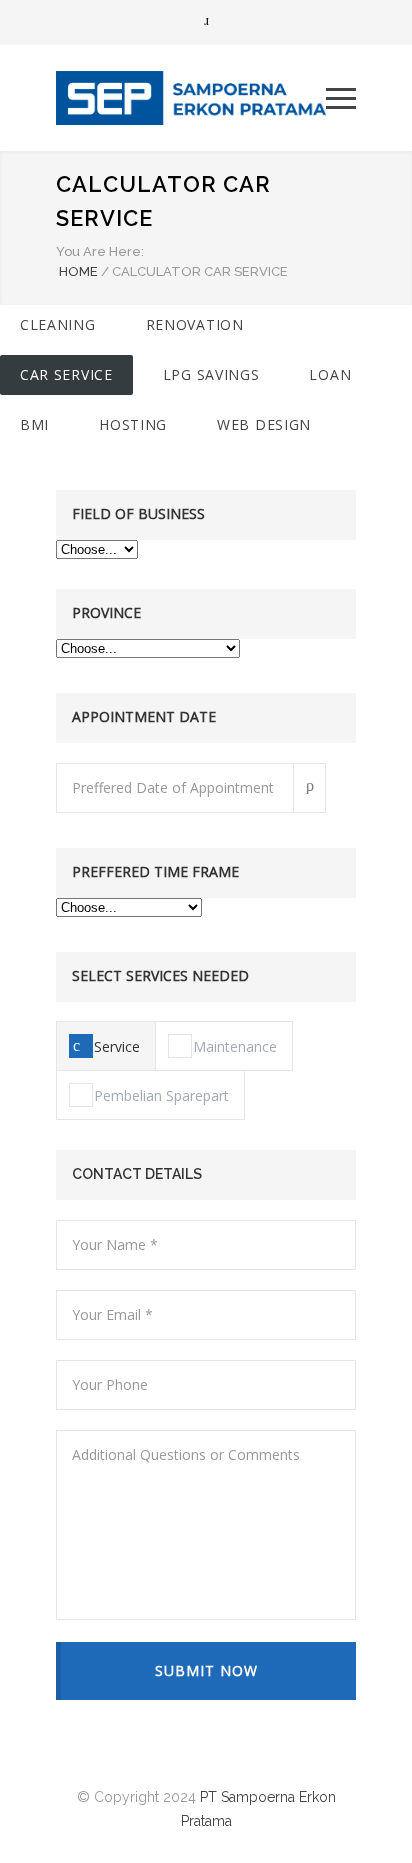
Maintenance (235, 1046)
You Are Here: (100, 251)
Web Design (264, 424)
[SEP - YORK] (191, 97)
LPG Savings (211, 374)
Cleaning (58, 324)
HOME (78, 271)
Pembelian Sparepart (161, 1095)
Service (117, 1046)
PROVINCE (106, 612)
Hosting (133, 424)
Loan (330, 374)
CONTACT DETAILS (137, 1174)
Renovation (195, 324)
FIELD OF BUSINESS (138, 513)
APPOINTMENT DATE (144, 716)
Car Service (66, 374)
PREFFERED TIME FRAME (155, 871)
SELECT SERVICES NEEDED (160, 975)
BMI (34, 424)
